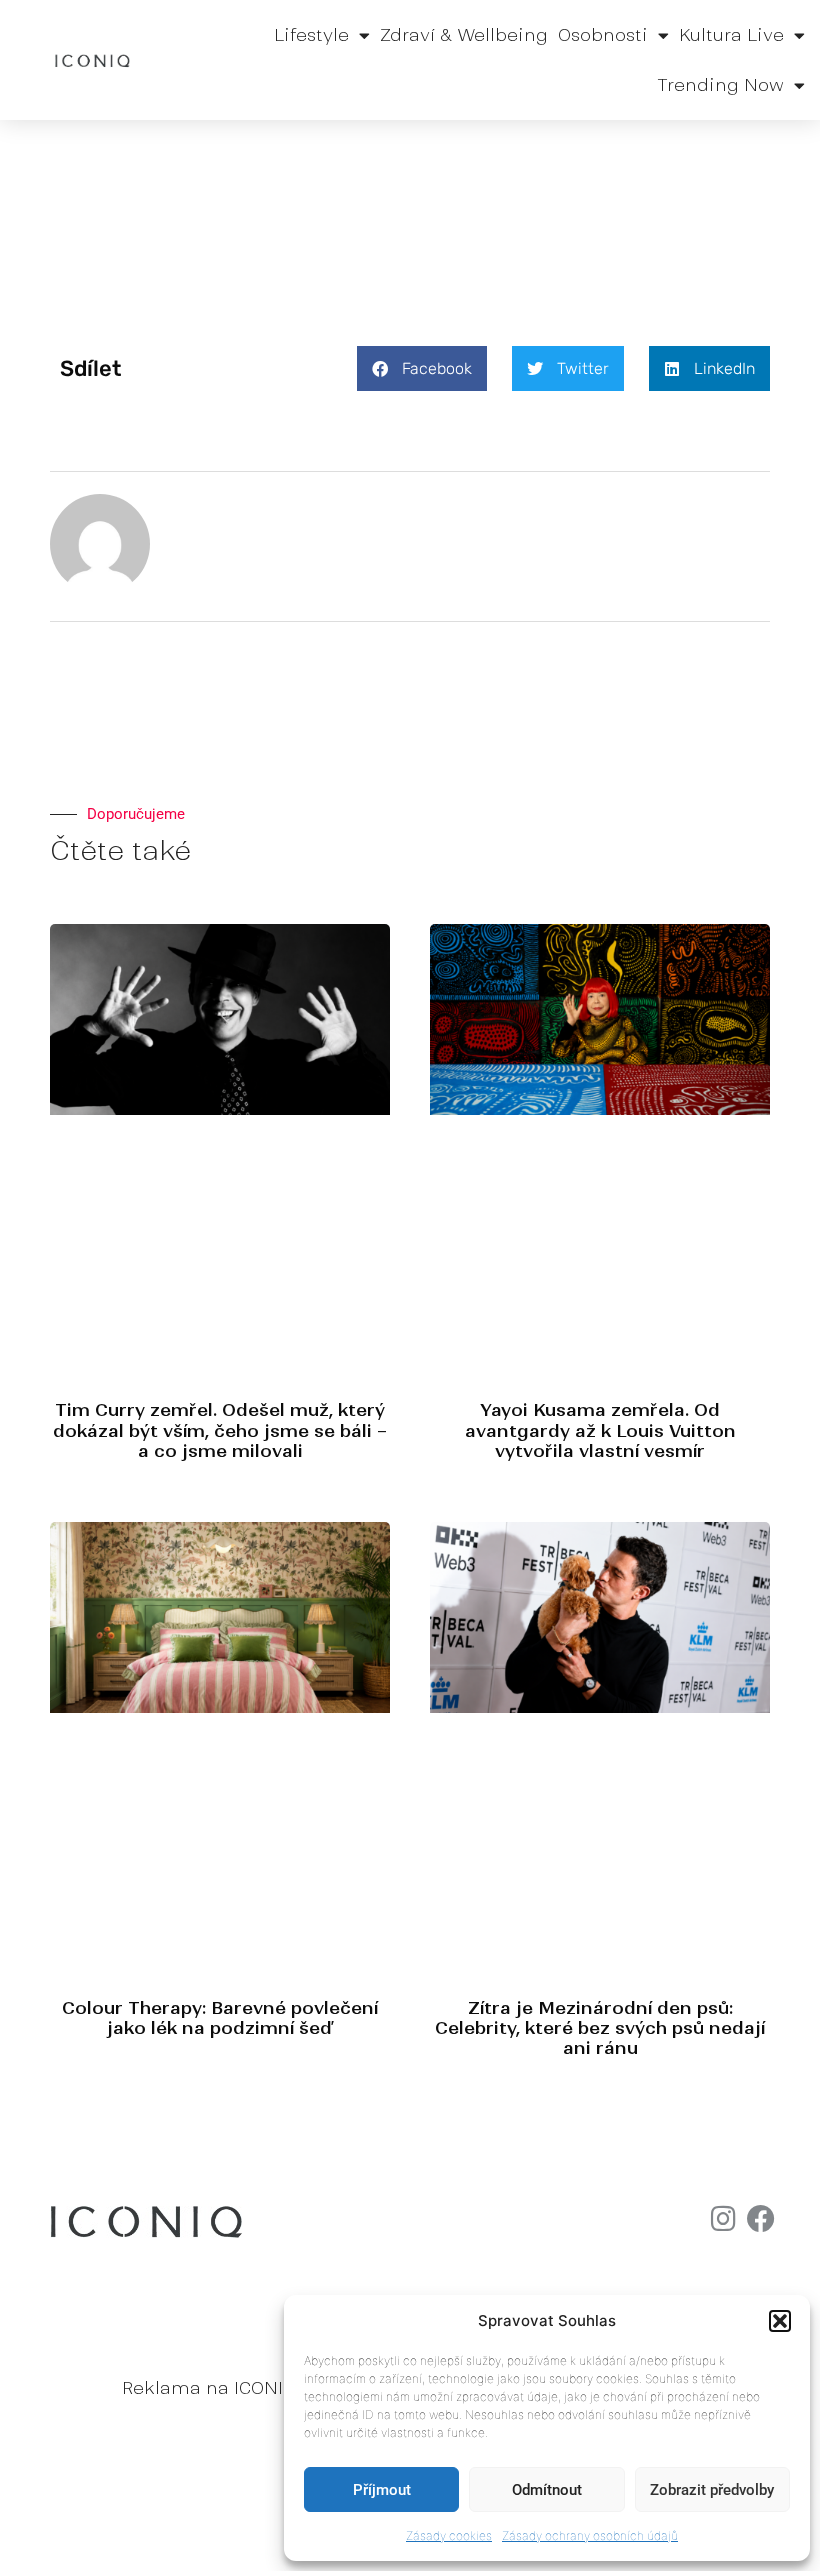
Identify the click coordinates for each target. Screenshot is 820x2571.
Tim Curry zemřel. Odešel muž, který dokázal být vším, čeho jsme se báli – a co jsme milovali (220, 1430)
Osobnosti (603, 35)
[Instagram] (723, 2219)
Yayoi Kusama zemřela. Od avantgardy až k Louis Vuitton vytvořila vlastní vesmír (600, 1430)
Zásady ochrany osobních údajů (590, 2535)
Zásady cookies (449, 2535)
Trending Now (720, 85)
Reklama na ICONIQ (209, 2388)
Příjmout (382, 2490)
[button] (780, 2321)
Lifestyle (311, 35)
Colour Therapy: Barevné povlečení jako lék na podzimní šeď (220, 2018)
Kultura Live (731, 35)
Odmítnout (547, 2490)
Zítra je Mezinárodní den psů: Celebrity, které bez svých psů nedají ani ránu (600, 2028)
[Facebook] (761, 2219)
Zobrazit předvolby (712, 2490)
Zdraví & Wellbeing (464, 35)
